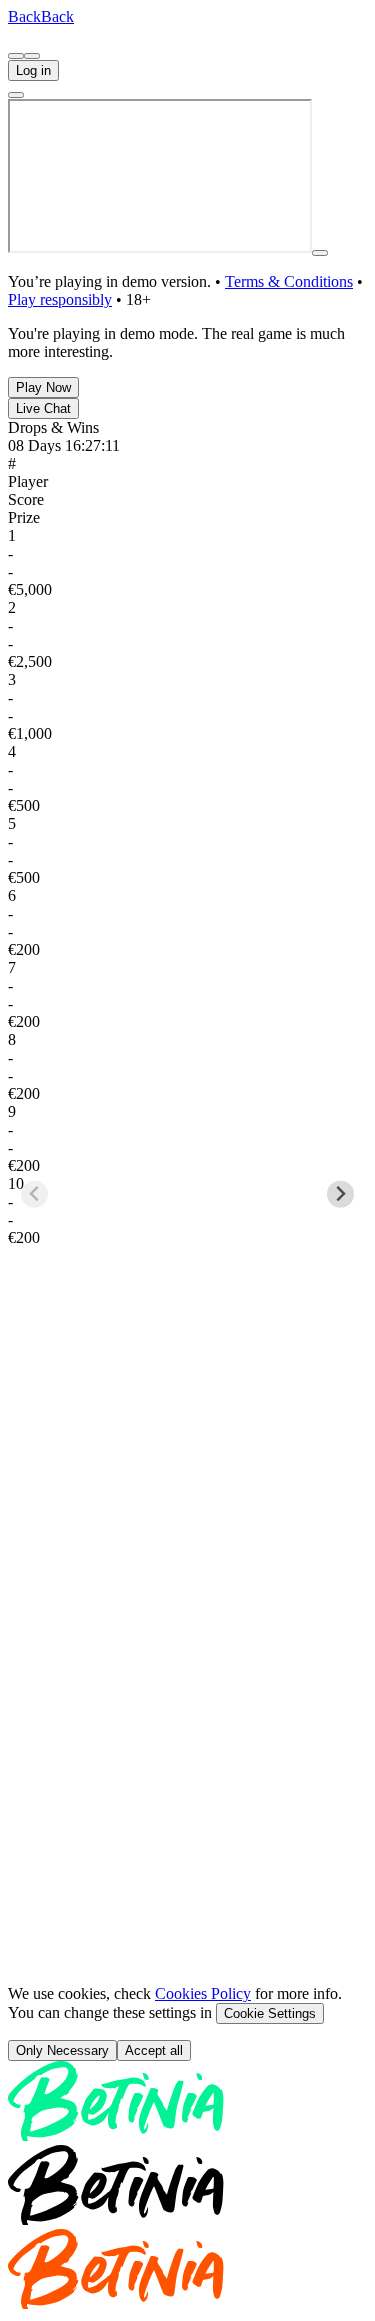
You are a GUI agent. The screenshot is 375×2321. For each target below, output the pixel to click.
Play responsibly (60, 299)
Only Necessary (62, 2050)
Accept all (154, 2050)
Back (24, 16)
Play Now (43, 387)
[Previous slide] (34, 1194)
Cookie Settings (270, 2013)
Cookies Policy (203, 1993)
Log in (33, 70)
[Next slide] (340, 1194)
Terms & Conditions (289, 281)
